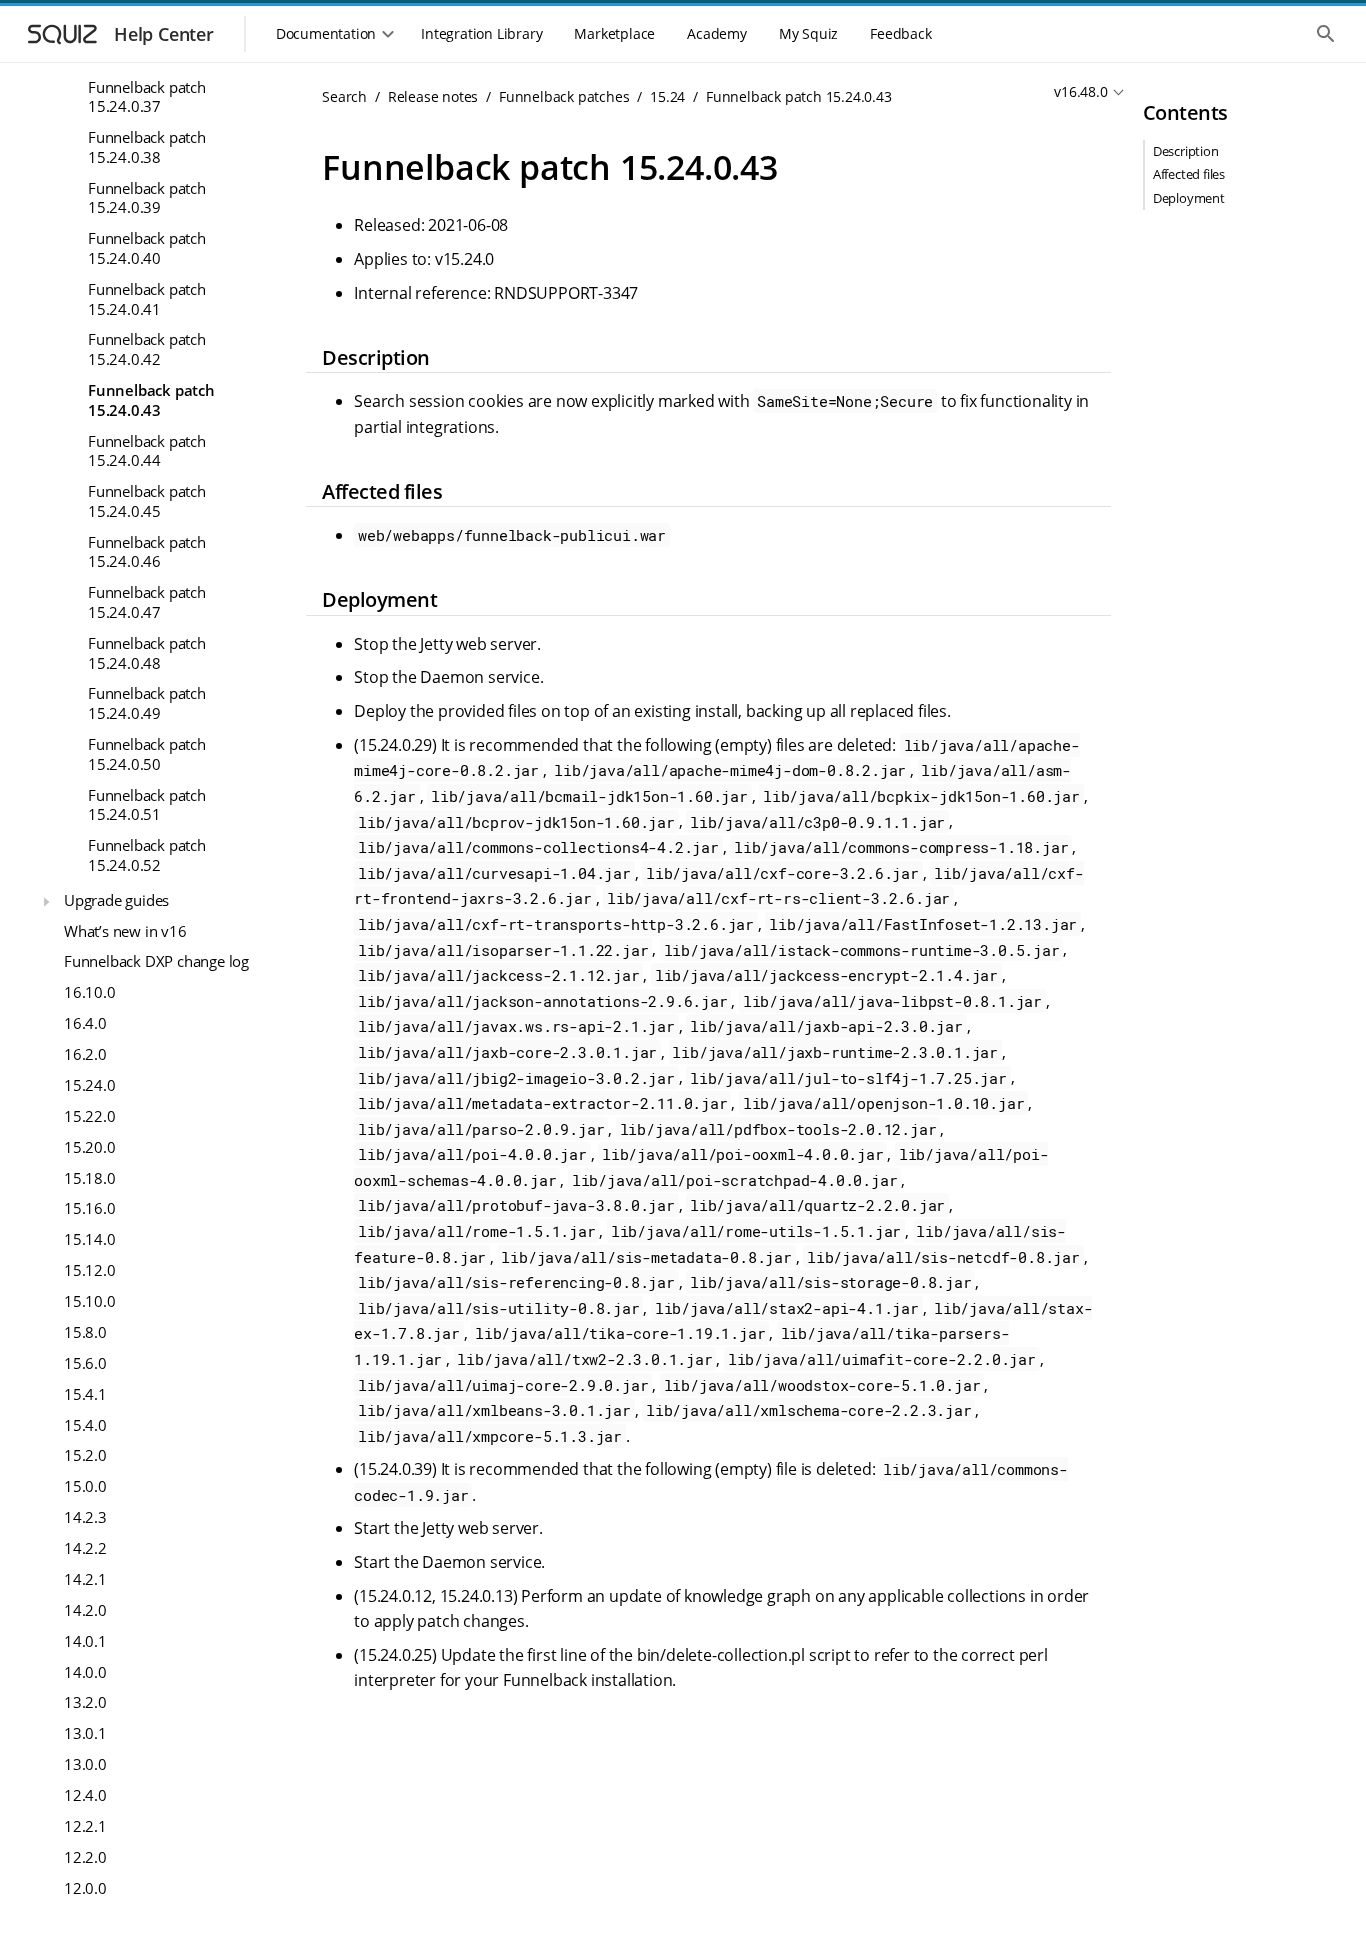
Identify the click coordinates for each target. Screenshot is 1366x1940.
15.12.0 (90, 1270)
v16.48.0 (1080, 91)
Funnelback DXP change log (156, 961)
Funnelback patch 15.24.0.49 (147, 703)
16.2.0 (85, 1054)
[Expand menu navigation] (46, 902)
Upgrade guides (116, 899)
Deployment (1189, 198)
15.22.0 (90, 1115)
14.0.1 (85, 1640)
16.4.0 (85, 1023)
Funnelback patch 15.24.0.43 (151, 400)
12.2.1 (85, 1826)
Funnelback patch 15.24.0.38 (147, 147)
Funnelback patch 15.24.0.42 (147, 349)
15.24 (667, 96)
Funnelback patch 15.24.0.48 (147, 652)
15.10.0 (90, 1301)
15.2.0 (85, 1455)
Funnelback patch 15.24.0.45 (147, 501)
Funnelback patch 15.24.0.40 (147, 248)
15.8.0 (85, 1332)
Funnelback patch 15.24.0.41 (147, 299)
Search (344, 96)
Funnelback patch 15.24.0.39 (147, 197)
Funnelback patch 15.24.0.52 (147, 855)
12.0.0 (85, 1887)
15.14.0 (90, 1239)
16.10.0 (90, 992)
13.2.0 (85, 1702)
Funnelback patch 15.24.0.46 (147, 551)
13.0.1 (85, 1733)
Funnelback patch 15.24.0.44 (147, 450)
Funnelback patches (564, 96)
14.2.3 (85, 1517)
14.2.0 (85, 1609)
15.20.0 (90, 1146)
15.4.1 (85, 1393)
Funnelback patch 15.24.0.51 (147, 804)
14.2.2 (85, 1548)
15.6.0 (85, 1362)
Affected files (1189, 174)
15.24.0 (90, 1085)
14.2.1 (85, 1579)
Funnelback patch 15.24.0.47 (147, 602)
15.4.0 (85, 1424)
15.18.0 (90, 1177)
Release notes (433, 96)
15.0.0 (85, 1486)
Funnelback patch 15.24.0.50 (147, 754)
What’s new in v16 (125, 930)
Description (1186, 151)
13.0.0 (85, 1764)
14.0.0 (85, 1671)
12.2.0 (85, 1856)
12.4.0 (85, 1795)
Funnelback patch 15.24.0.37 (147, 96)
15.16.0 (90, 1208)
